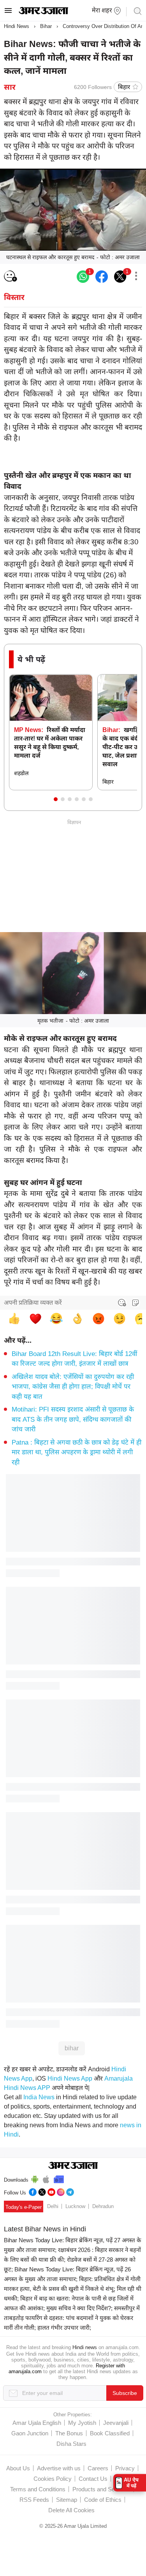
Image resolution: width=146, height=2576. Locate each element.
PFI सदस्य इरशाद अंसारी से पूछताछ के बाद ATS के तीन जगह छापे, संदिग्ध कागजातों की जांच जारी (73, 1419)
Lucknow (75, 2206)
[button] (56, 799)
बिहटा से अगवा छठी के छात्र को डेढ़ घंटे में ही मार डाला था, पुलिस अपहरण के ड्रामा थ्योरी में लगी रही (77, 1452)
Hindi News (17, 26)
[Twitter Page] (42, 2191)
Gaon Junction (30, 2433)
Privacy (125, 2468)
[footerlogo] (73, 2166)
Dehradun (103, 2206)
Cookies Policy (53, 2479)
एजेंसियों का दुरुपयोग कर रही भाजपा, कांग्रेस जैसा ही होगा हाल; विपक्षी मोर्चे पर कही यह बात (73, 1387)
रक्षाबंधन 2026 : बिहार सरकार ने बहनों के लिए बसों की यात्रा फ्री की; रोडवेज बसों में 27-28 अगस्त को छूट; (72, 2260)
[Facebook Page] (33, 2191)
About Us (18, 2468)
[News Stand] (59, 2178)
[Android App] (35, 2178)
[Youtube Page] (51, 2191)
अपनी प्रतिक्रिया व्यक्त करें (33, 1303)
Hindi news (85, 2347)
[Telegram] (70, 2191)
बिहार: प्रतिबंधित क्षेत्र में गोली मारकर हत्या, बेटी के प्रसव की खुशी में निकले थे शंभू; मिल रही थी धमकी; (73, 2289)
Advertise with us (59, 2468)
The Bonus (69, 2433)
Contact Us (93, 2479)
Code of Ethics (103, 2500)
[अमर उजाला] (43, 12)
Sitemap (67, 2500)
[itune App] (46, 2178)
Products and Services (101, 2489)
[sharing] (136, 277)
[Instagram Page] (61, 2191)
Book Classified (110, 2433)
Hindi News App (70, 2078)
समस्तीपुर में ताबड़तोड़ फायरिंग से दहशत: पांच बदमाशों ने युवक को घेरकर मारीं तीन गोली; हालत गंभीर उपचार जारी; (72, 2318)
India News (39, 2097)
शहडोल (21, 773)
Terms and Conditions (38, 2489)
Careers (98, 2468)
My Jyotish (82, 2423)
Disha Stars (71, 2444)
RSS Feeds (34, 2500)
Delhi (53, 2206)
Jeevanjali (116, 2423)
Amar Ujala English (37, 2423)
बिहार (124, 87)
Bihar (46, 26)
